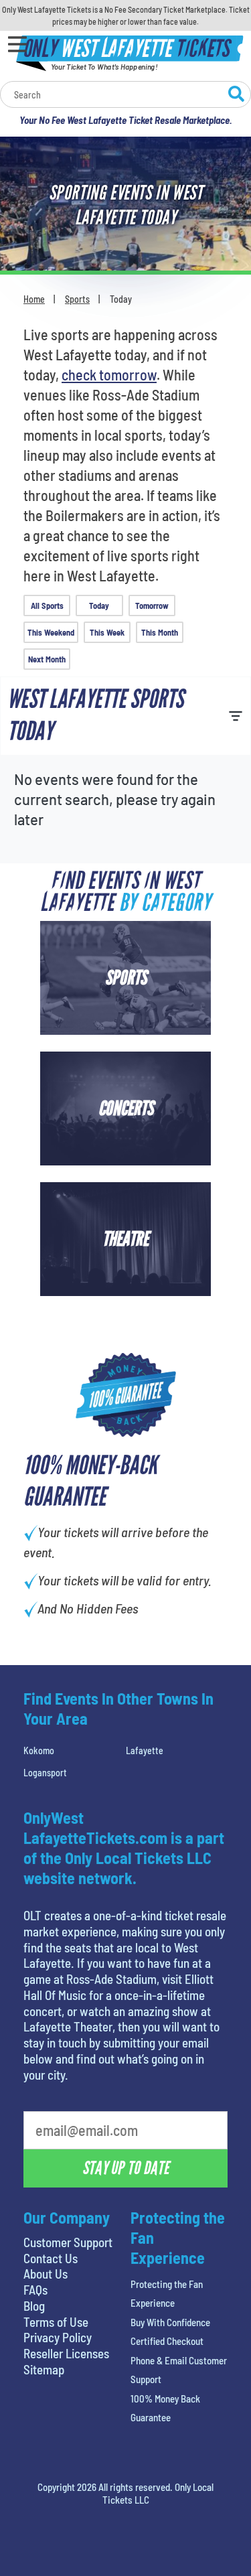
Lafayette (145, 1750)
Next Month (47, 659)
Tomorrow (152, 605)
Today (99, 605)
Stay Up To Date (126, 2168)
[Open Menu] (17, 44)
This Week (107, 632)
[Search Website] (236, 96)
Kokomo (39, 1750)
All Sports (47, 605)
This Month (160, 632)
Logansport (45, 1773)
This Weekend (51, 632)
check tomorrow (109, 374)
